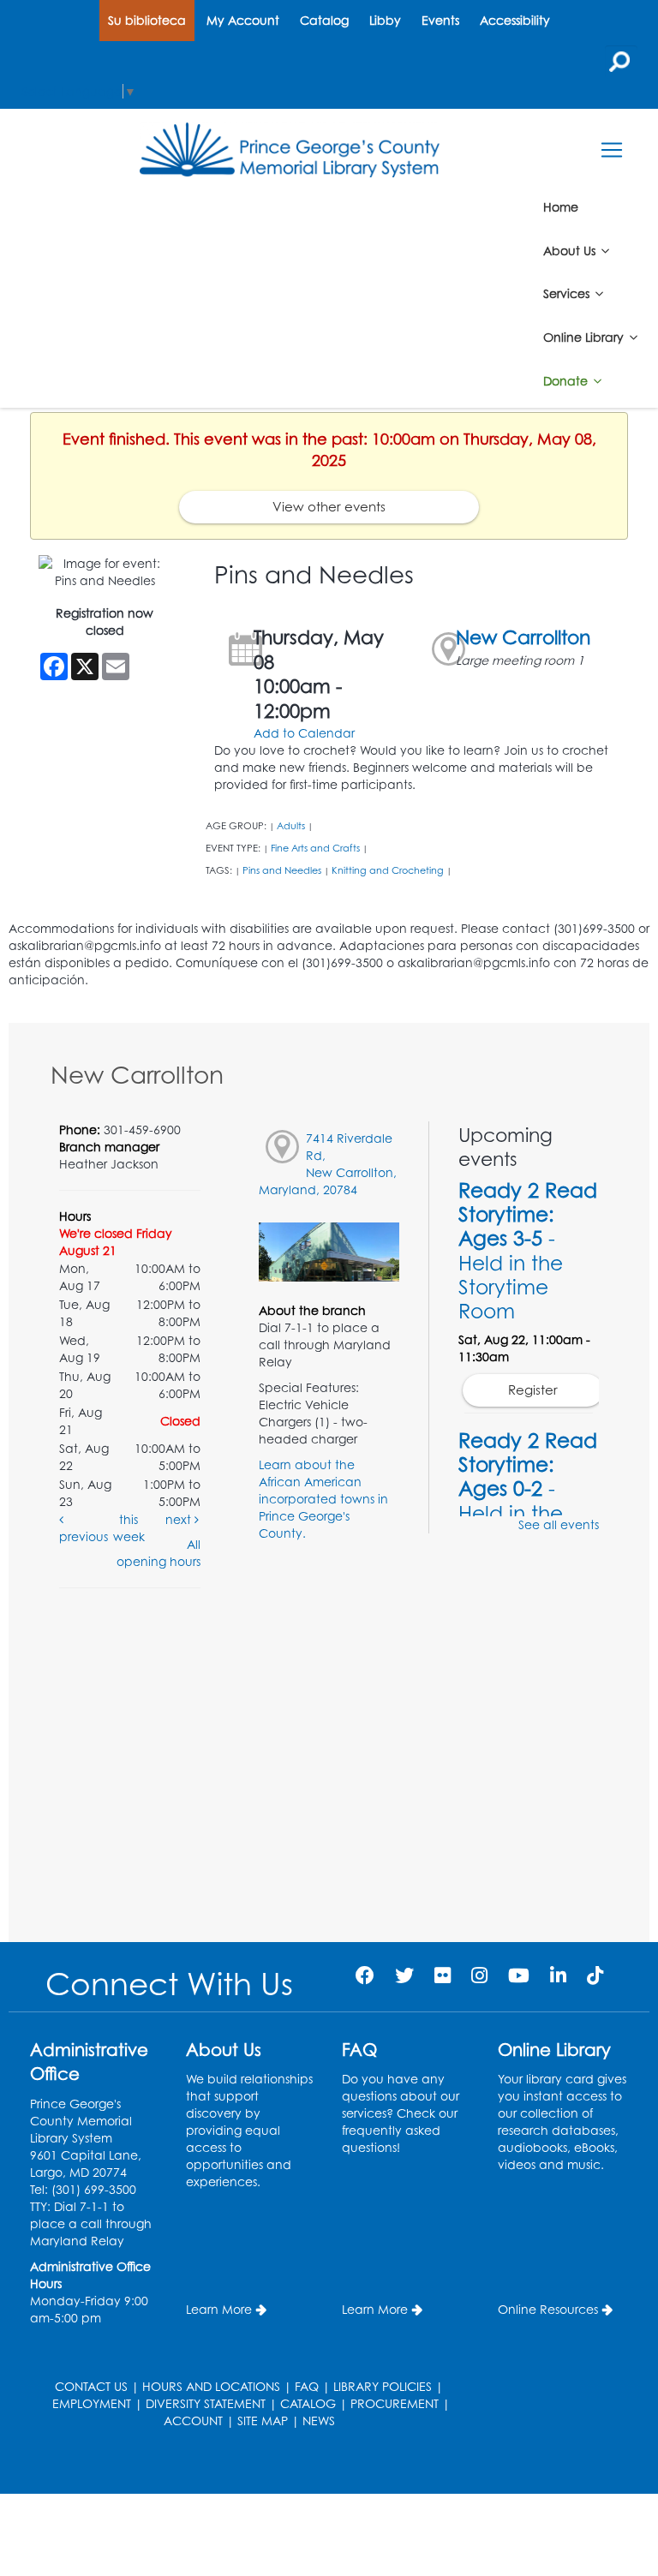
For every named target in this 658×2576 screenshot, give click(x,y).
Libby (385, 20)
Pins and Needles (282, 870)
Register (533, 1390)
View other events (329, 507)
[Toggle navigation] (611, 150)
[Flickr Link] (443, 1975)
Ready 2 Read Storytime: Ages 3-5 (528, 1250)
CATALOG (308, 2403)
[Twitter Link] (404, 1975)
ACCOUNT (193, 2421)
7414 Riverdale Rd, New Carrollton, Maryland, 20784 (328, 1164)
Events (440, 20)
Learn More (219, 2309)
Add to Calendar (304, 733)
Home (561, 207)
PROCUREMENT (395, 2403)
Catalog (324, 20)
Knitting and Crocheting (388, 870)
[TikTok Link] (595, 1975)
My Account (243, 20)
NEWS (319, 2421)
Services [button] (568, 293)
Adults (291, 826)
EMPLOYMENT (92, 2403)
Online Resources (548, 2309)
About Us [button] (571, 250)
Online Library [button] (585, 337)
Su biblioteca (147, 20)
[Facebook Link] (365, 1975)
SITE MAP (263, 2421)
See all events (559, 1524)
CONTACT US (91, 2386)
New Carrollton (523, 637)
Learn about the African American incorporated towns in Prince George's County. (323, 1499)
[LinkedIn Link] (558, 1975)
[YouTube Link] (519, 1975)
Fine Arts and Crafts (315, 848)
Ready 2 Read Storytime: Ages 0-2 (528, 1500)
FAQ (307, 2386)
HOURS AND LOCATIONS (211, 2386)
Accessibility (515, 20)
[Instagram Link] (479, 1975)
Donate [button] (567, 381)
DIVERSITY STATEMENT (206, 2403)
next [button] (180, 1519)
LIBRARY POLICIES (383, 2386)
